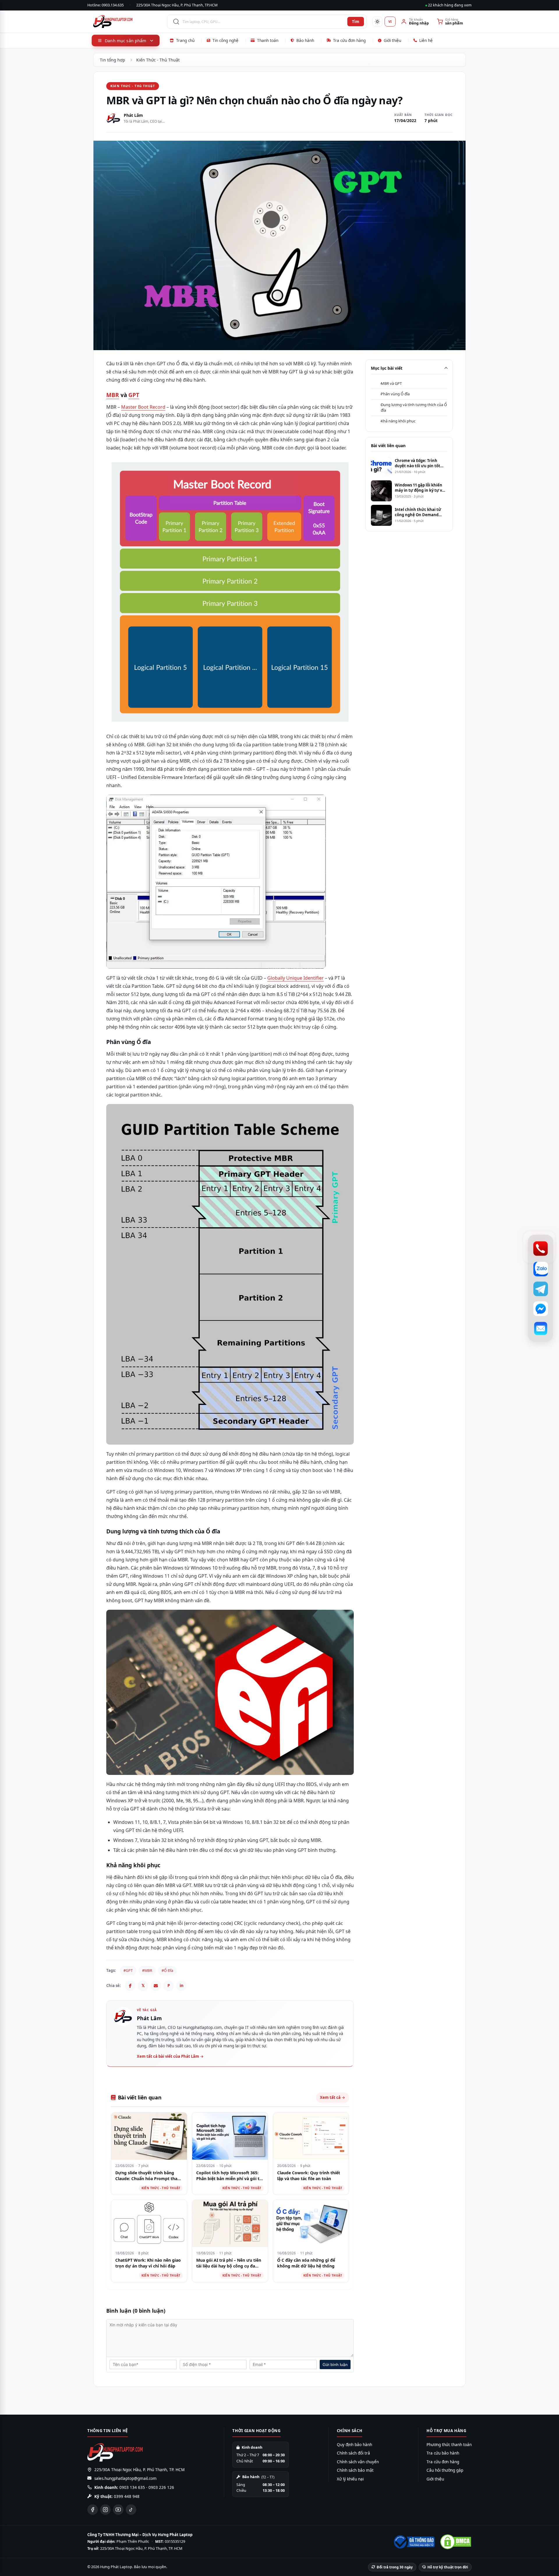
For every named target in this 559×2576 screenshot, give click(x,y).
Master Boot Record (143, 407)
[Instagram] (105, 2510)
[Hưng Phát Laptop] (127, 22)
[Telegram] (541, 1289)
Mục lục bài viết (387, 368)
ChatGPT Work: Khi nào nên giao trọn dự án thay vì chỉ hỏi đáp (148, 2263)
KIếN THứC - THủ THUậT (133, 86)
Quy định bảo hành (354, 2445)
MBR (113, 395)
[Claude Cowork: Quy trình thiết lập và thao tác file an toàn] (311, 2136)
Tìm (356, 22)
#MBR (147, 1971)
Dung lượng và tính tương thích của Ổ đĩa (414, 408)
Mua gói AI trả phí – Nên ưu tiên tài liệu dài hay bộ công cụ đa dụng (229, 2266)
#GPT (128, 1971)
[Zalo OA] (541, 1269)
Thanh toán (268, 40)
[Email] (156, 1986)
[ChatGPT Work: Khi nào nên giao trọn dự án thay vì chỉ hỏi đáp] (149, 2224)
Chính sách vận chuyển (358, 2462)
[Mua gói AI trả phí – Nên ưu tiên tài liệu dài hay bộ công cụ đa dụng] (230, 2224)
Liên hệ (426, 40)
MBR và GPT (391, 383)
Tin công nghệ (225, 40)
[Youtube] (118, 2510)
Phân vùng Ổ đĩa (395, 394)
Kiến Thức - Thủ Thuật (158, 60)
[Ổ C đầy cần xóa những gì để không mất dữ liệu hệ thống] (311, 2224)
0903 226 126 (161, 2487)
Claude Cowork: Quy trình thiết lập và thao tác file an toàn (309, 2176)
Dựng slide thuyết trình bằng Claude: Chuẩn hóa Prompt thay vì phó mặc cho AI (147, 2178)
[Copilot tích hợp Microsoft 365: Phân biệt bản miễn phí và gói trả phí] (230, 2136)
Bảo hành (305, 40)
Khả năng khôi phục (398, 421)
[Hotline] (541, 1248)
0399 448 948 (127, 2496)
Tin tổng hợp (113, 60)
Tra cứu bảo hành (443, 2453)
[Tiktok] (131, 2510)
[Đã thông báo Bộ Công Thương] (414, 2542)
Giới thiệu (392, 40)
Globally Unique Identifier (296, 978)
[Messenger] (541, 1309)
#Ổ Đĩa (167, 1971)
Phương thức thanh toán (449, 2445)
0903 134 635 (132, 2487)
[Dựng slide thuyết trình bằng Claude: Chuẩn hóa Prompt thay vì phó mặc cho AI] (149, 2136)
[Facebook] (130, 1986)
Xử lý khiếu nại (350, 2479)
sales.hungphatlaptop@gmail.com (125, 2478)
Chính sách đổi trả (353, 2453)
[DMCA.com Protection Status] (456, 2542)
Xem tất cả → (332, 2097)
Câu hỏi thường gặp (445, 2470)
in (182, 1985)
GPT (134, 395)
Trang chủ (185, 40)
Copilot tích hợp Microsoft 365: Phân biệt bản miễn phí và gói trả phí (230, 2178)
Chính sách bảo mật (355, 2470)
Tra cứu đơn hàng (349, 40)
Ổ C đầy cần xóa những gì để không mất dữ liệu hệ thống (306, 2263)
